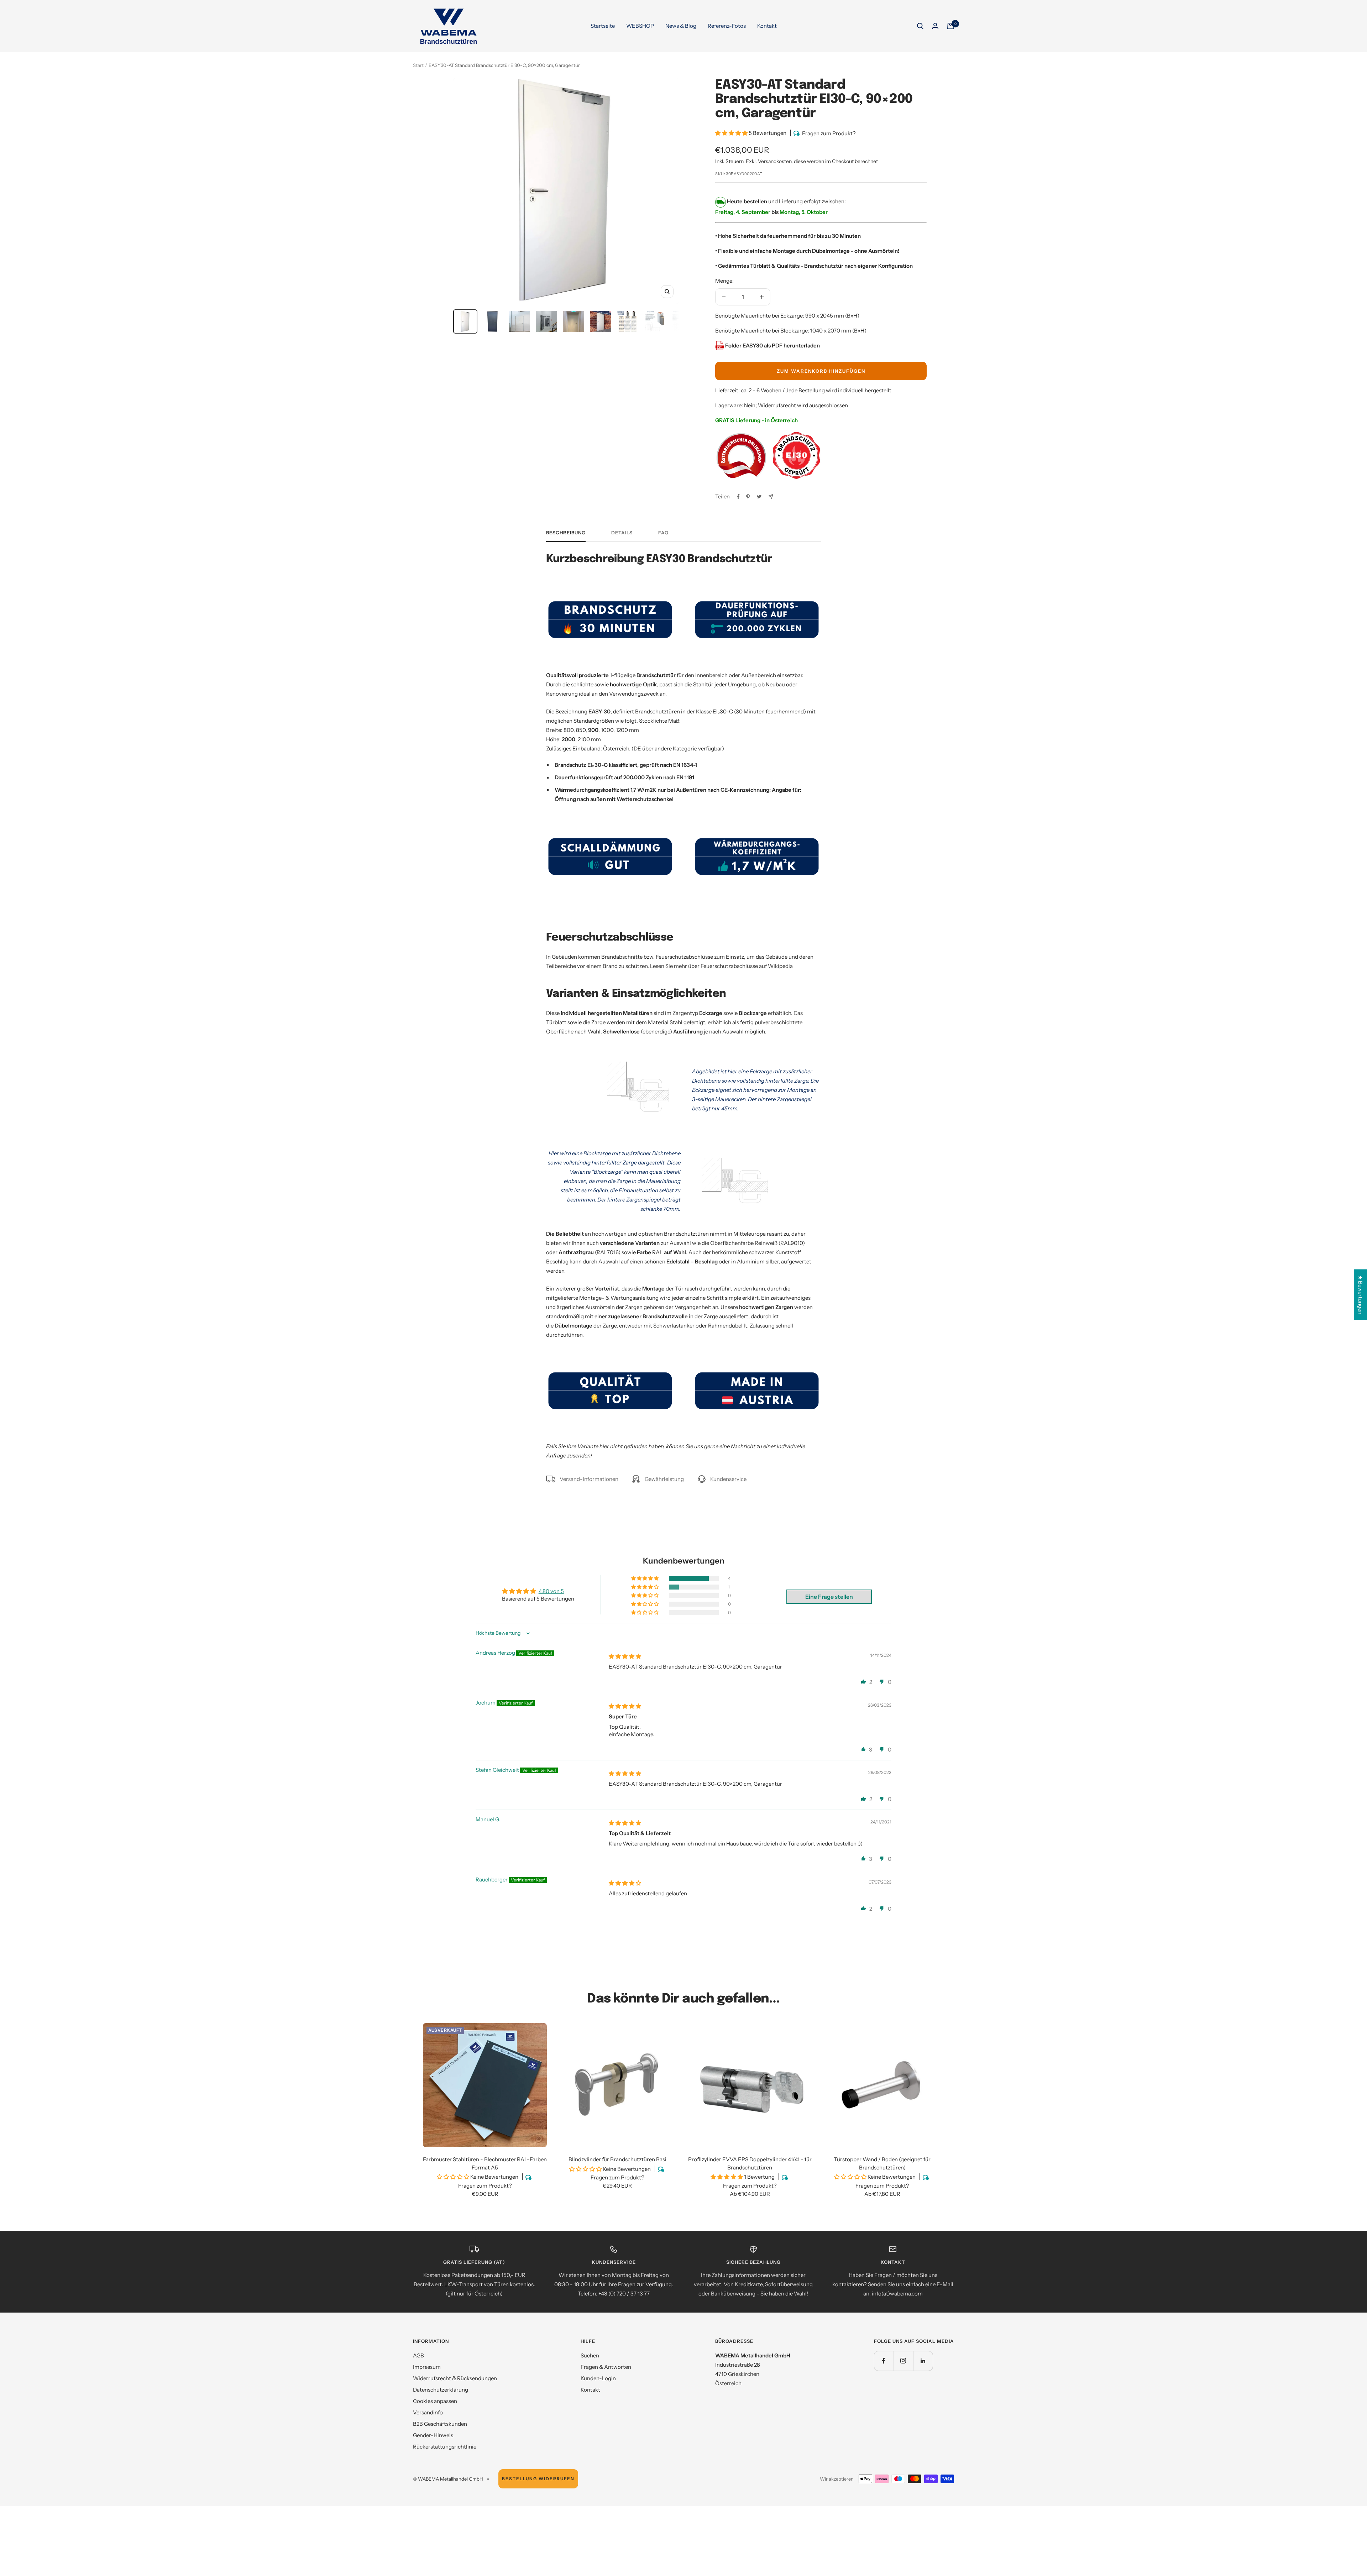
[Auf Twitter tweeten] (759, 497)
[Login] (935, 26)
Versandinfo (428, 2412)
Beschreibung (566, 533)
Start (418, 65)
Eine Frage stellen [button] (829, 1597)
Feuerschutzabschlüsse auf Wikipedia (747, 966)
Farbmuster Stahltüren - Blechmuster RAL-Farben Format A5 (485, 2163)
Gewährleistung (664, 1479)
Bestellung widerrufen (538, 2479)
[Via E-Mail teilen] (771, 496)
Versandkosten (775, 161)
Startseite (603, 26)
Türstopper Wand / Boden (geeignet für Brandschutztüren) (882, 2163)
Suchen (590, 2355)
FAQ (663, 533)
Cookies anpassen (435, 2401)
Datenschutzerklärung (441, 2390)
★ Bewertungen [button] (1360, 1295)
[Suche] (920, 26)
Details (622, 533)
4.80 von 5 (551, 1591)
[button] (732, 133)
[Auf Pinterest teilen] (748, 497)
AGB (418, 2355)
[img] (625, 1656)
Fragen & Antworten (606, 2367)
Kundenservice (728, 1479)
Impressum (427, 2367)
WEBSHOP (640, 26)
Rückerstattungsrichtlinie (445, 2447)
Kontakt (767, 26)
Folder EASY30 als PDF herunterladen (772, 345)
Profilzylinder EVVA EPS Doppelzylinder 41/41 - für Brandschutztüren (750, 2163)
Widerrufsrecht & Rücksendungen (455, 2378)
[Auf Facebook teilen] (738, 497)
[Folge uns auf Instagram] (903, 2361)
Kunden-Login (598, 2378)
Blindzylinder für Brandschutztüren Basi (617, 2159)
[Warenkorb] (950, 26)
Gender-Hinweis (433, 2435)
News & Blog (681, 26)
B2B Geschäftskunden (440, 2424)
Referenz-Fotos (727, 26)
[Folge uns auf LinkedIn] (923, 2361)
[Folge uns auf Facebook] (884, 2361)
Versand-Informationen (589, 1479)
